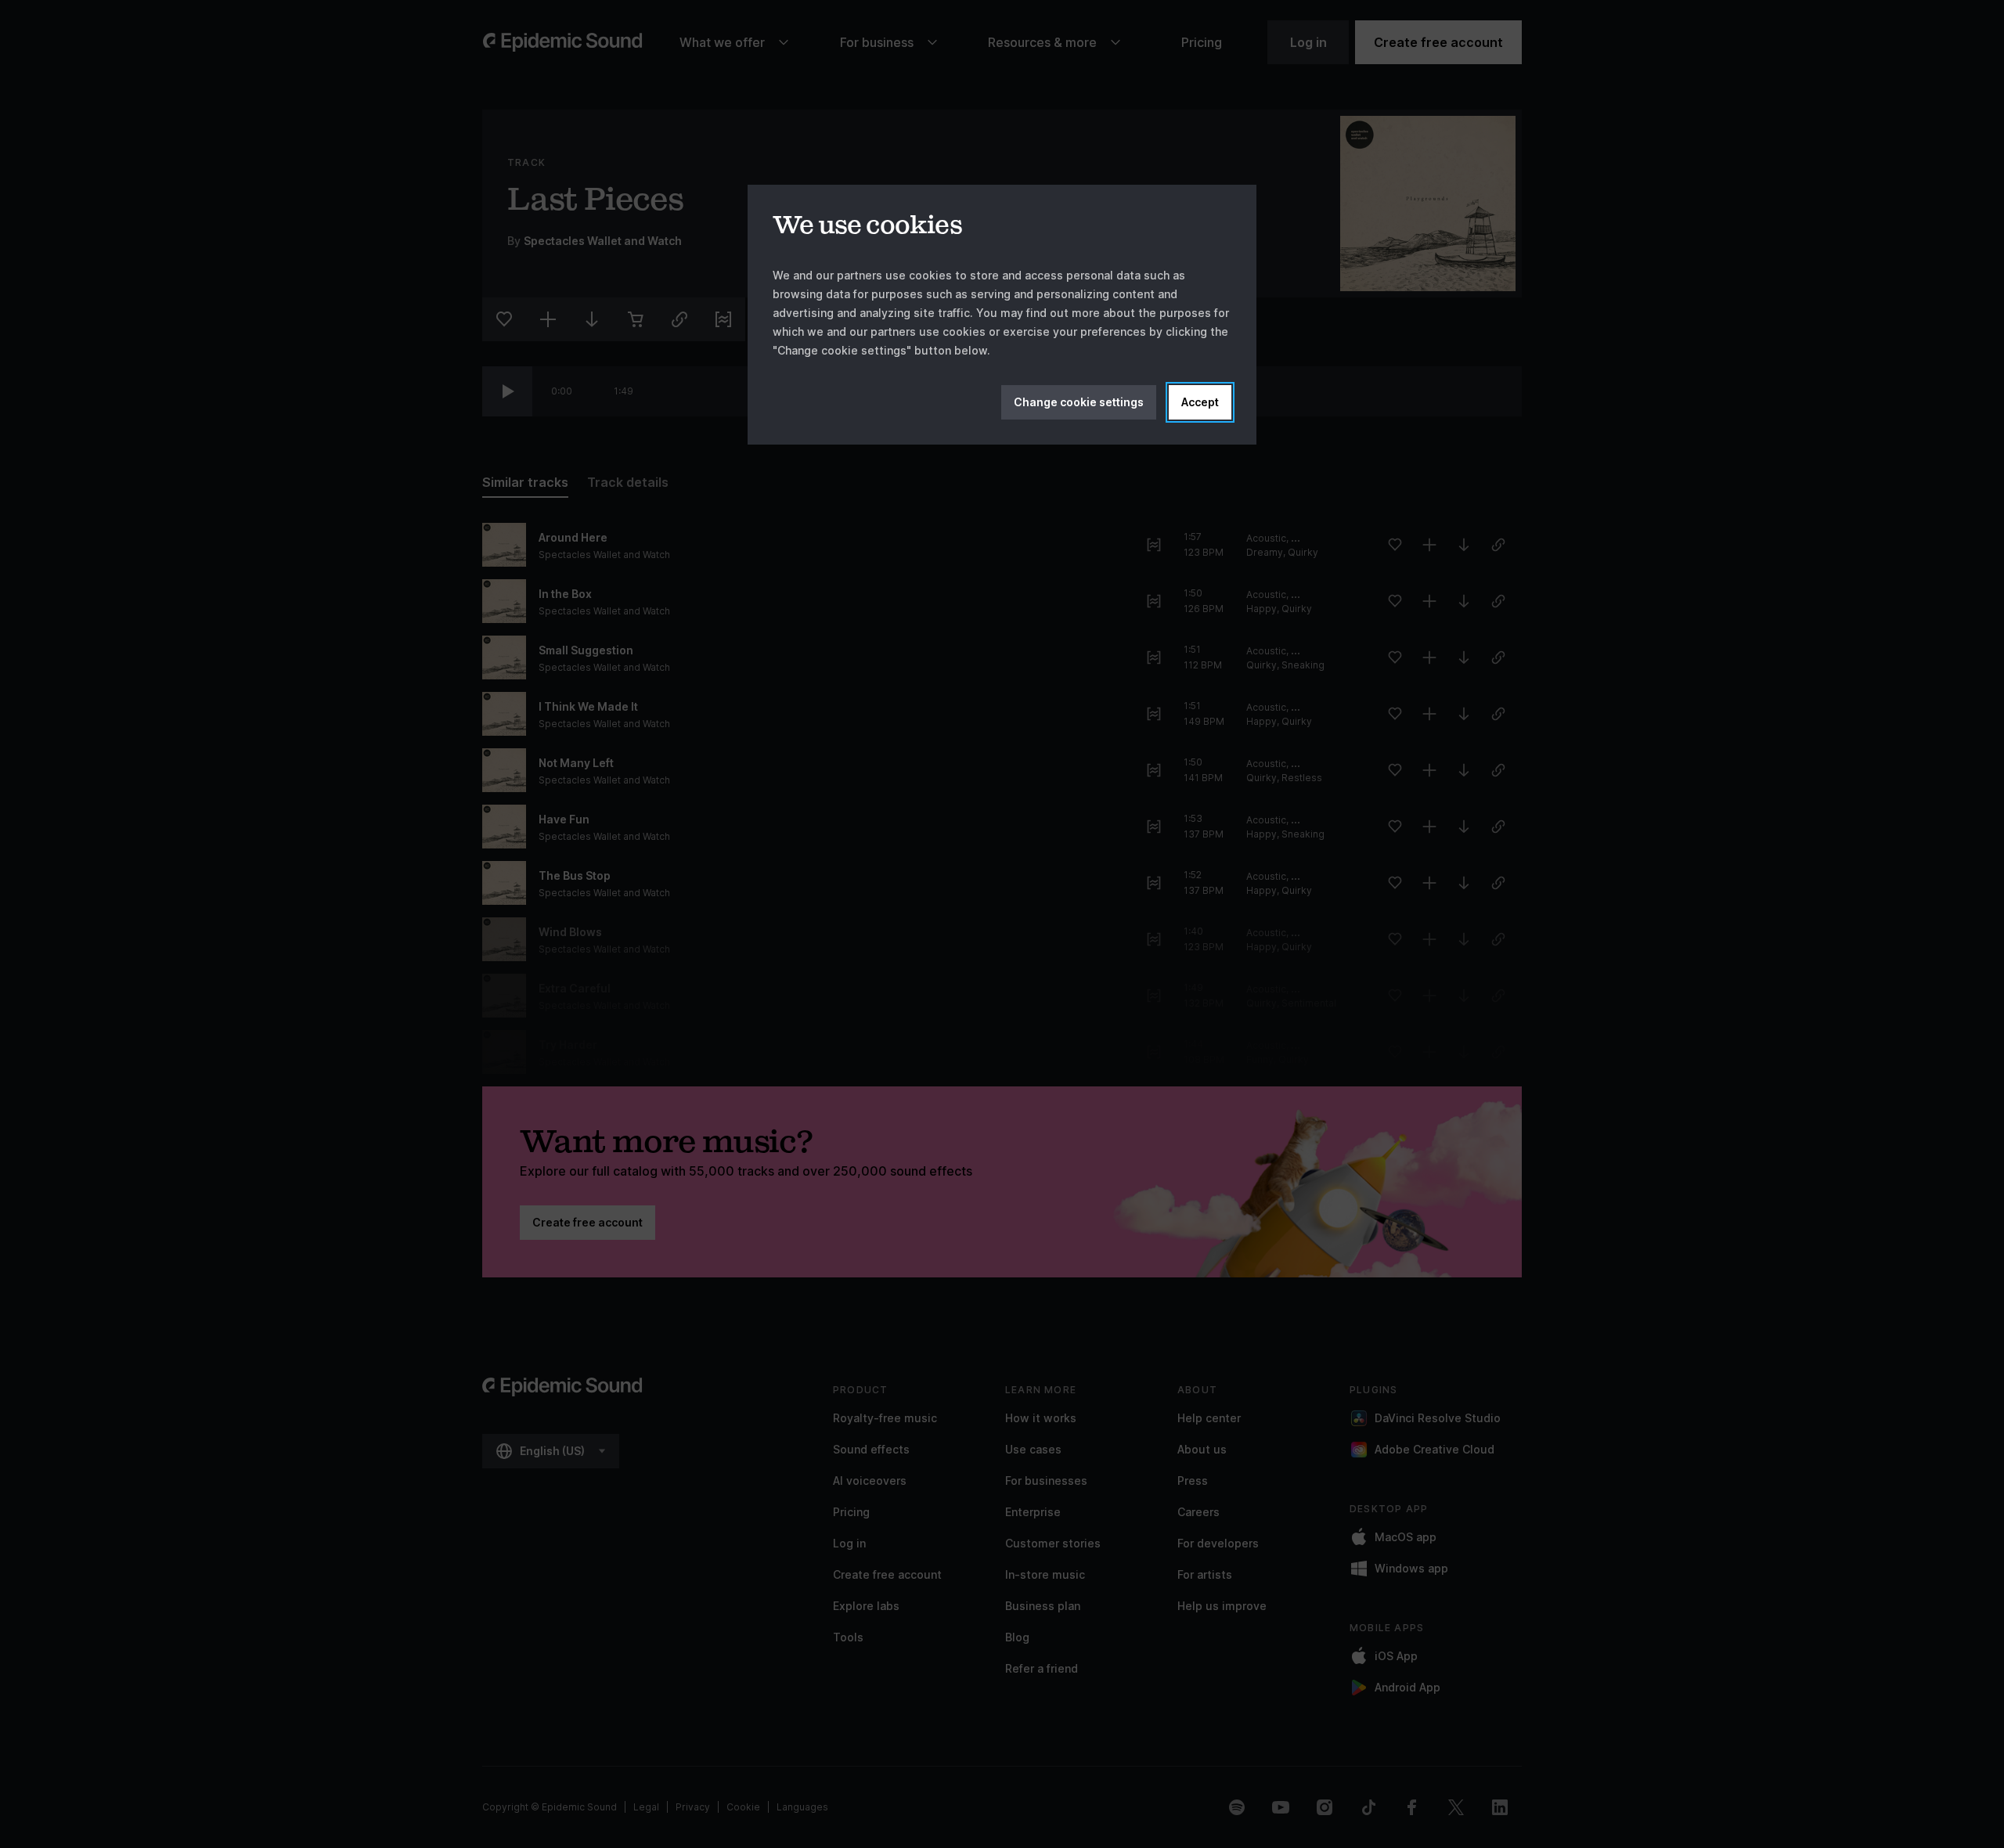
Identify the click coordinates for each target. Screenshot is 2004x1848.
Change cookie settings (1079, 402)
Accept (1200, 402)
